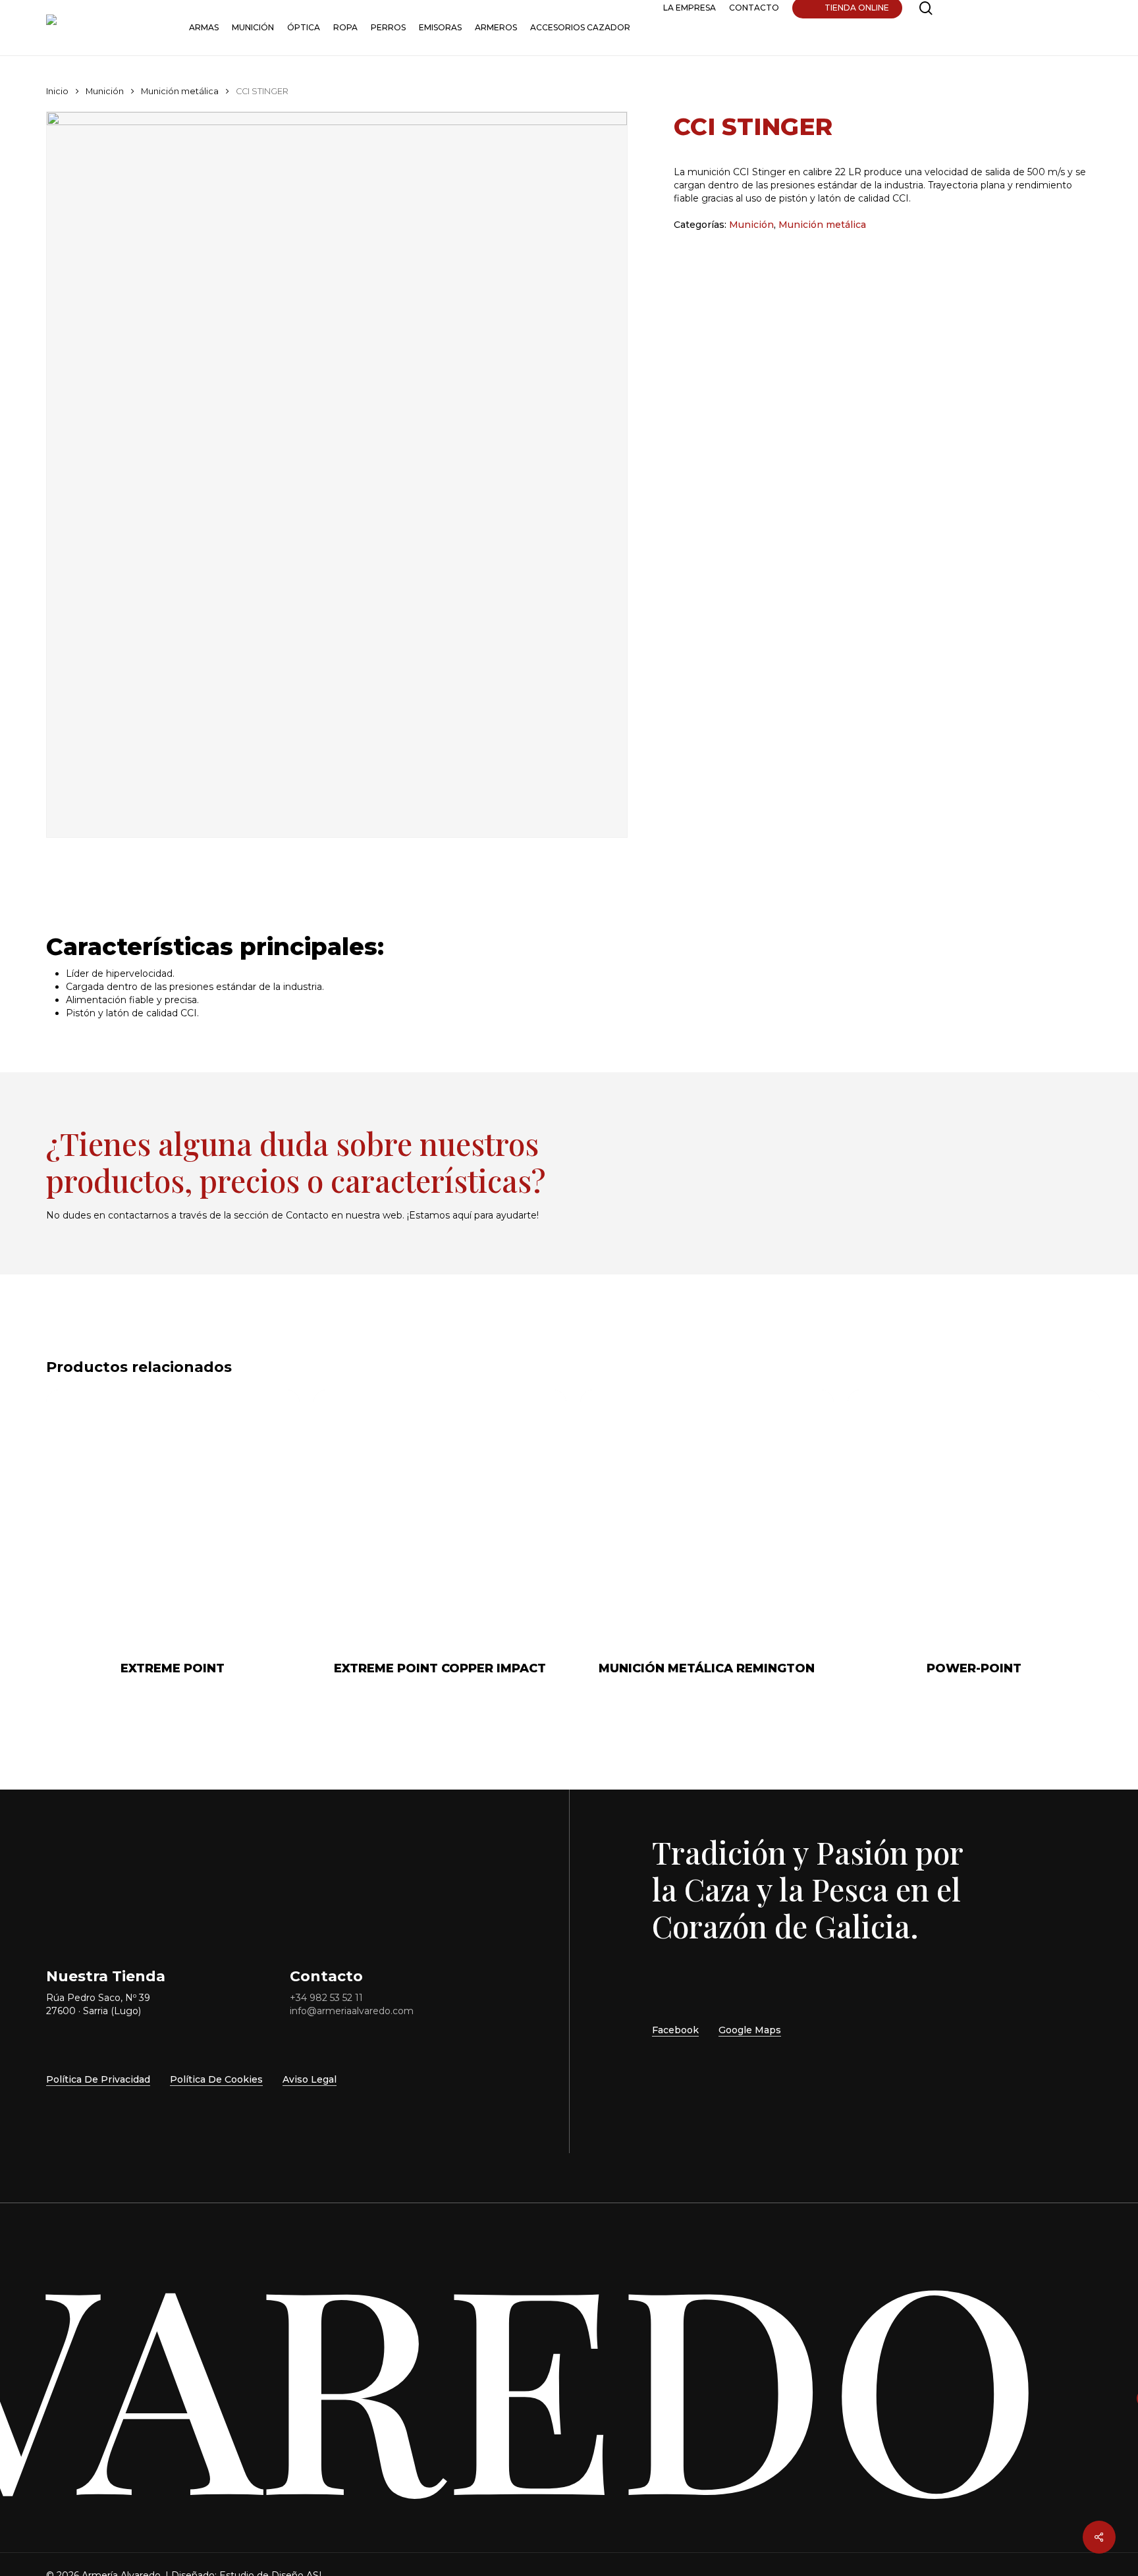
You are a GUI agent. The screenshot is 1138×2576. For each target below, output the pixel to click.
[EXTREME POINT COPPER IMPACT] (440, 1517)
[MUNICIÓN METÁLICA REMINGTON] (707, 1517)
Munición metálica (180, 91)
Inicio (57, 91)
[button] (839, 1147)
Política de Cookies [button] (216, 2079)
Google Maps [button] (750, 2030)
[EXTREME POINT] (173, 1517)
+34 (326, 1998)
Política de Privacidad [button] (98, 2079)
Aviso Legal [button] (310, 2079)
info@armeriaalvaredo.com (352, 2011)
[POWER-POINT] (974, 1517)
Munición (105, 91)
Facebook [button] (675, 2030)
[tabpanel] (569, 993)
